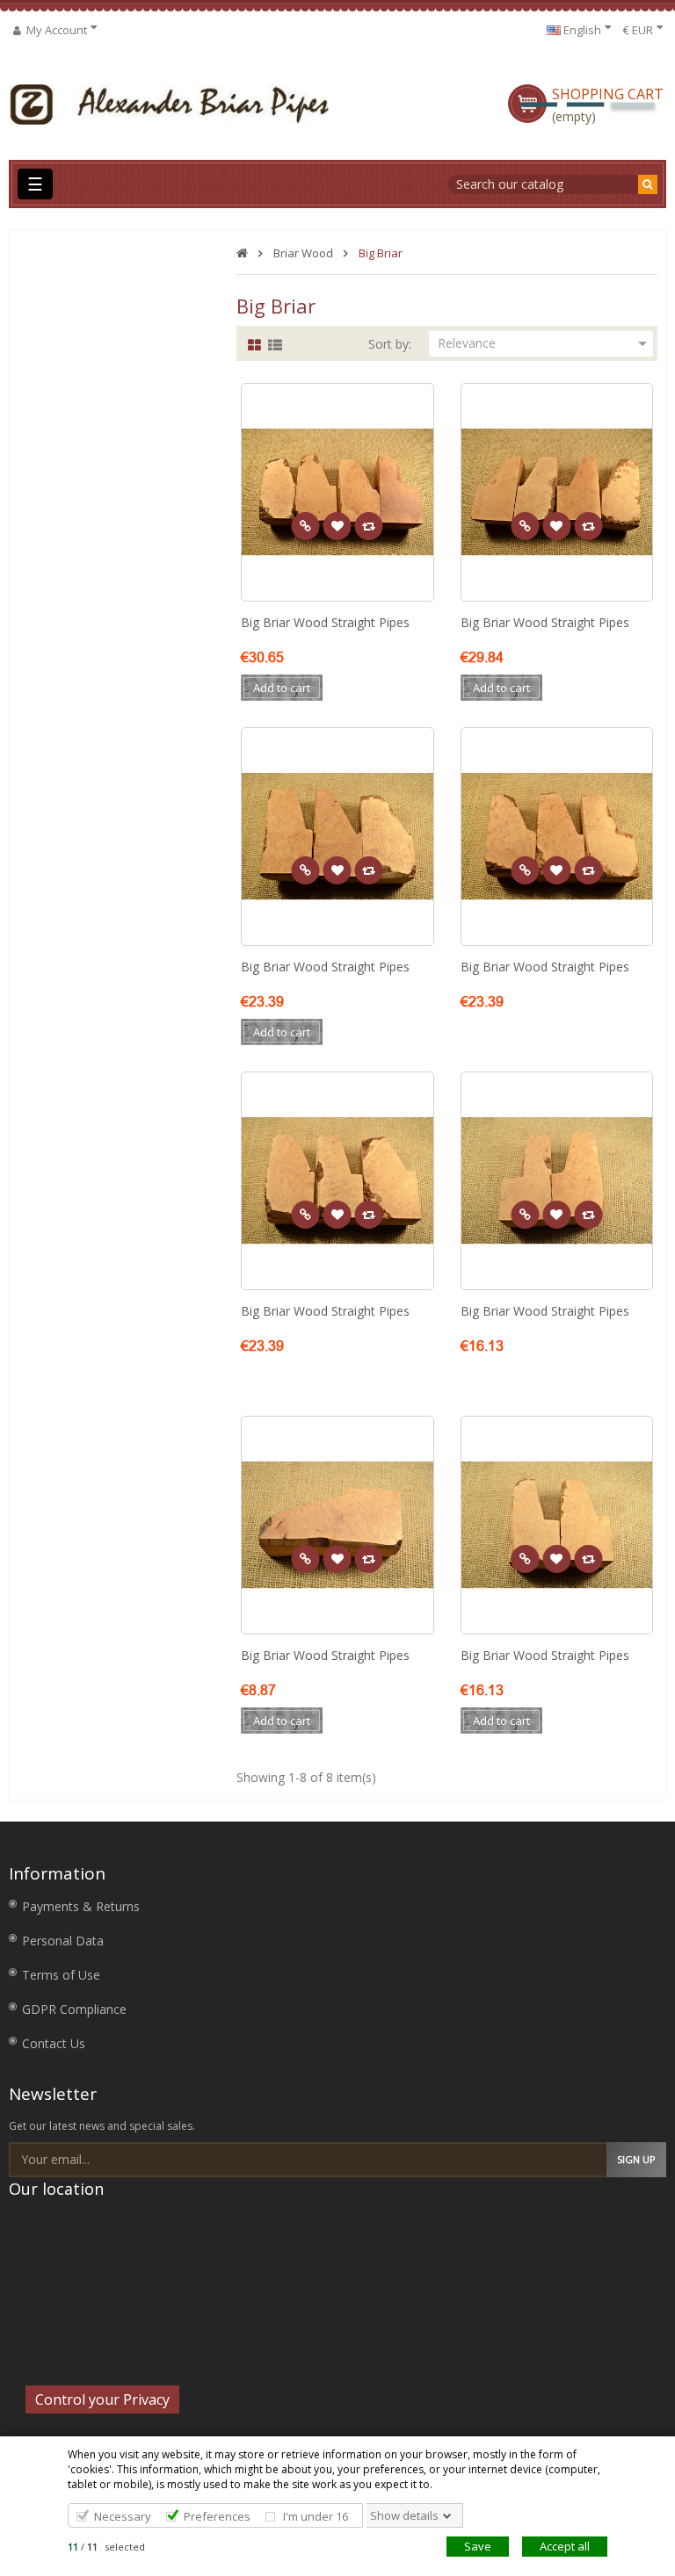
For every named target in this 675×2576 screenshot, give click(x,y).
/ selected (106, 2547)
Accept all (565, 2546)
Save (478, 2546)
